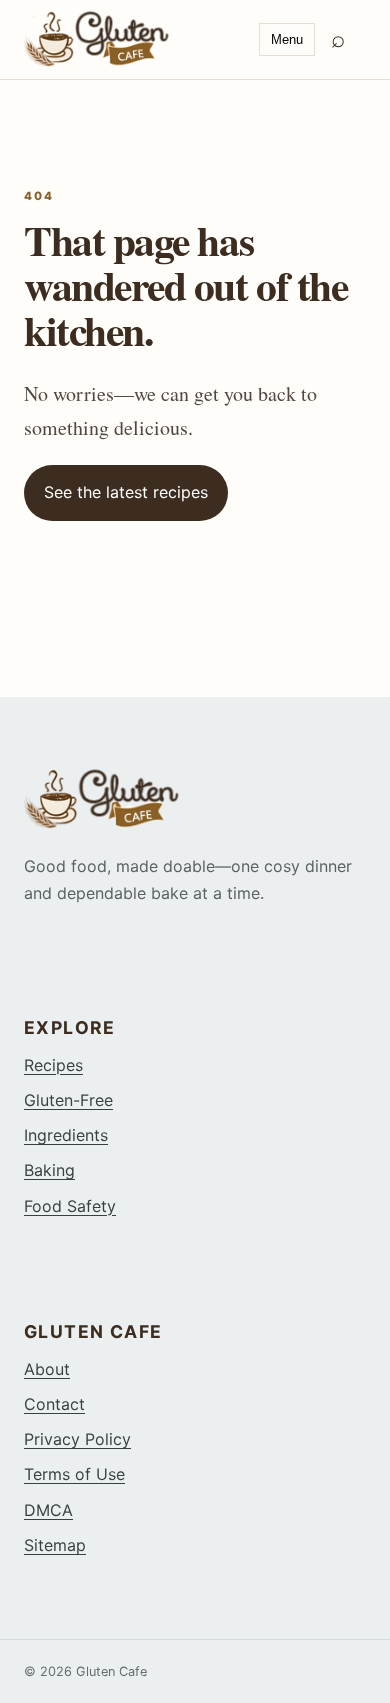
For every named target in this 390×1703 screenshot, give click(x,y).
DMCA (48, 1510)
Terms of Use (74, 1474)
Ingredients (66, 1135)
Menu (287, 39)
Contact (54, 1404)
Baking (49, 1170)
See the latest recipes (126, 492)
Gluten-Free (68, 1100)
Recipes (53, 1065)
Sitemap (55, 1545)
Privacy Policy (77, 1439)
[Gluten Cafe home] (133, 39)
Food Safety (70, 1206)
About (47, 1369)
